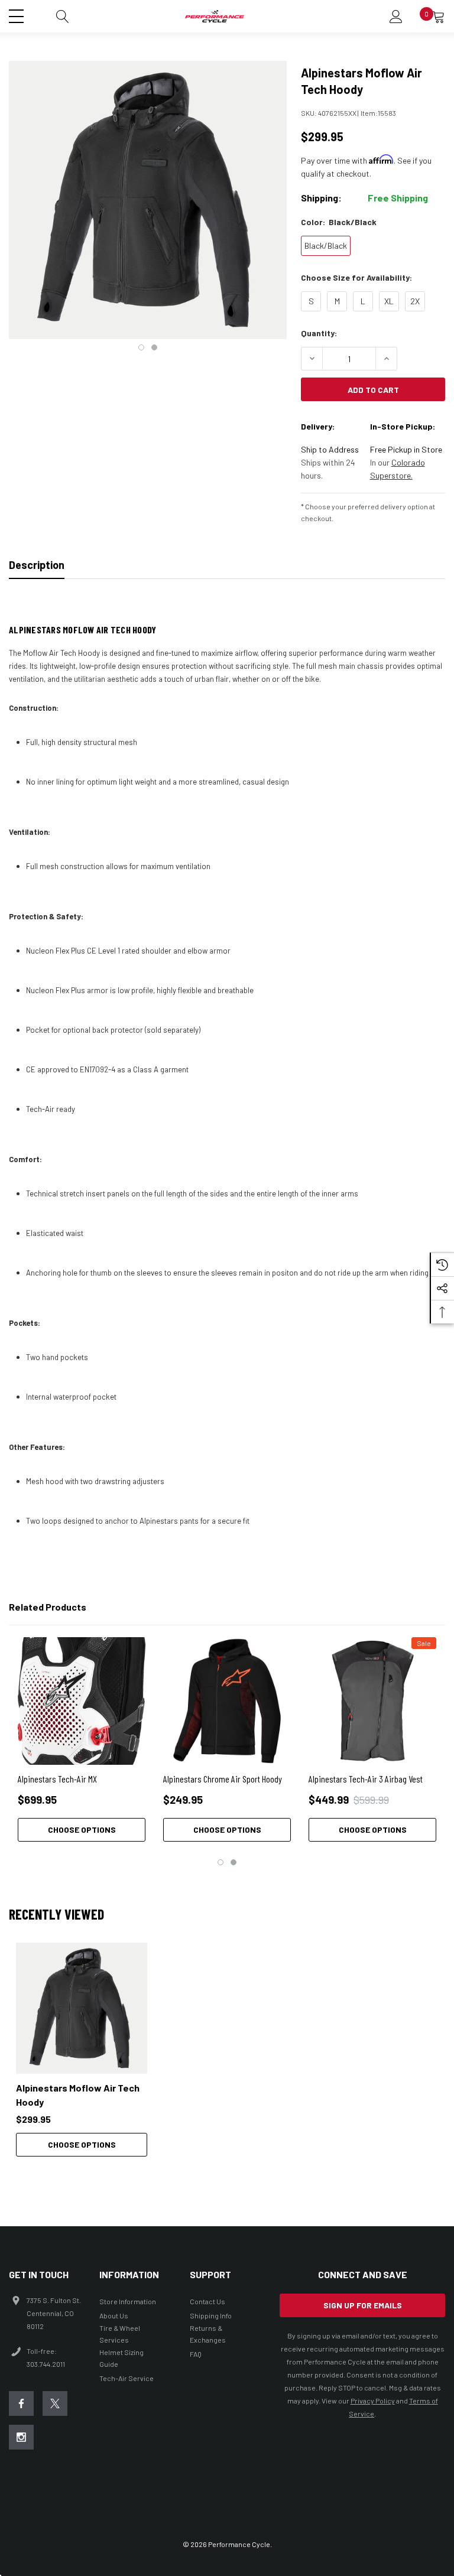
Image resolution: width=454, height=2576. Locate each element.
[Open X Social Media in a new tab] (55, 2403)
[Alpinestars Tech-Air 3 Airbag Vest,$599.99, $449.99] (372, 1701)
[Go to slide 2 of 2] (154, 347)
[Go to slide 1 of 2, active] (141, 347)
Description (37, 565)
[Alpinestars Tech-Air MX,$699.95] (82, 1701)
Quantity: (319, 333)
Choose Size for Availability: (356, 277)
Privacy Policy (373, 2401)
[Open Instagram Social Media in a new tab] (21, 2437)
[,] (82, 2008)
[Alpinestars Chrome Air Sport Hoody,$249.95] (227, 1701)
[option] (82, 2050)
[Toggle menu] (18, 15)
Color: (339, 222)
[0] (439, 17)
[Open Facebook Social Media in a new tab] (21, 2403)
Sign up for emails (363, 2305)
